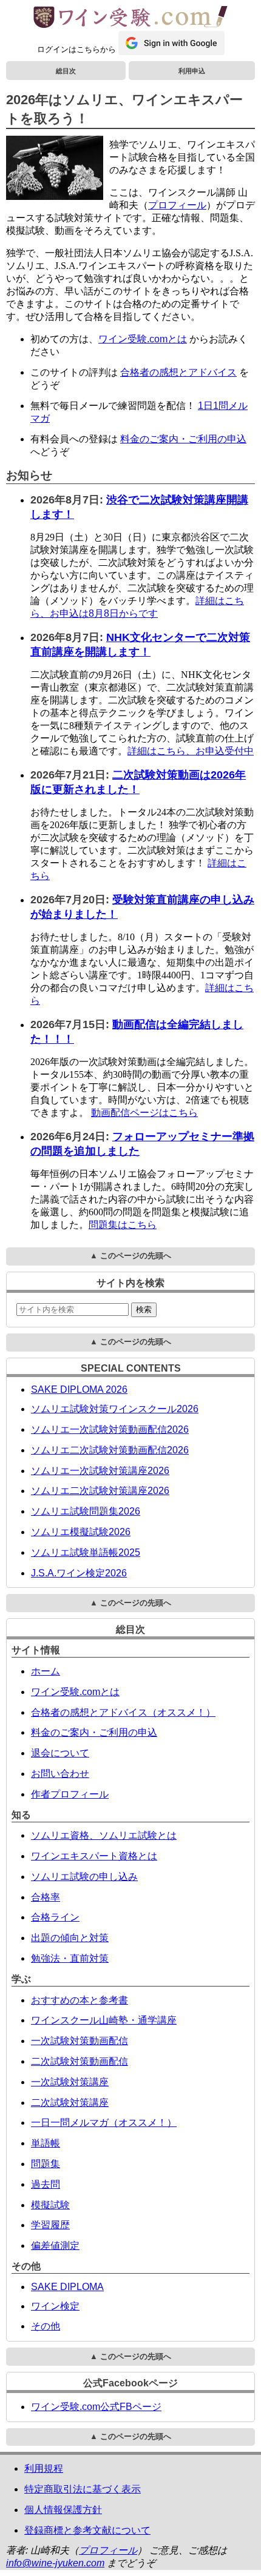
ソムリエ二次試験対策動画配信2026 (110, 1450)
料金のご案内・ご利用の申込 (183, 439)
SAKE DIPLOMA (67, 2287)
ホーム (46, 1671)
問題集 (46, 2164)
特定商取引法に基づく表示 (83, 2489)
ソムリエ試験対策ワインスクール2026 (115, 1409)
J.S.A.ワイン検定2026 (79, 1573)
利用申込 (192, 71)
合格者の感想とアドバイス (178, 372)
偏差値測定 (55, 2246)
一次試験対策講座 (70, 2082)
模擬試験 (50, 2205)
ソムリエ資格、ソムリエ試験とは (104, 1835)
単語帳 (46, 2143)
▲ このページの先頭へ (130, 1256)
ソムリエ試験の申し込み (84, 1877)
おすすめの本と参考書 (80, 2000)
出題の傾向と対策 (70, 1938)
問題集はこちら (123, 1225)
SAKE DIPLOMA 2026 (79, 1389)
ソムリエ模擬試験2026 (81, 1532)
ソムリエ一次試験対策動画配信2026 (110, 1429)
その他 (46, 2326)
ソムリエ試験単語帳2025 (86, 1552)
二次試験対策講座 (70, 2103)
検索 (144, 1310)
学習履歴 (50, 2225)
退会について (60, 1753)
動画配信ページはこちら (144, 1113)
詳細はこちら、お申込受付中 (191, 751)
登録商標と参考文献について (87, 2530)
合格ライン (55, 1917)
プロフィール (177, 205)
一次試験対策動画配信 (80, 2041)
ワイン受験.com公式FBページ (96, 2407)
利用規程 (44, 2468)
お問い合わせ (60, 1774)
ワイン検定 (55, 2306)
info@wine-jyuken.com (55, 2563)
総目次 (66, 71)
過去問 (46, 2184)
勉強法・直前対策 (70, 1958)
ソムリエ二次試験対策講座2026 (100, 1491)
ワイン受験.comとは (143, 339)
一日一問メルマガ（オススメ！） (104, 2123)
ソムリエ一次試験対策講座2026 (100, 1471)
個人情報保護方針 (63, 2510)
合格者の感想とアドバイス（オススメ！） (123, 1712)
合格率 (46, 1897)
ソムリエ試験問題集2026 (86, 1511)
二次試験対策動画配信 (80, 2061)
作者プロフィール (70, 1794)
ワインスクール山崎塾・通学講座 (104, 2020)
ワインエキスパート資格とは (94, 1856)
